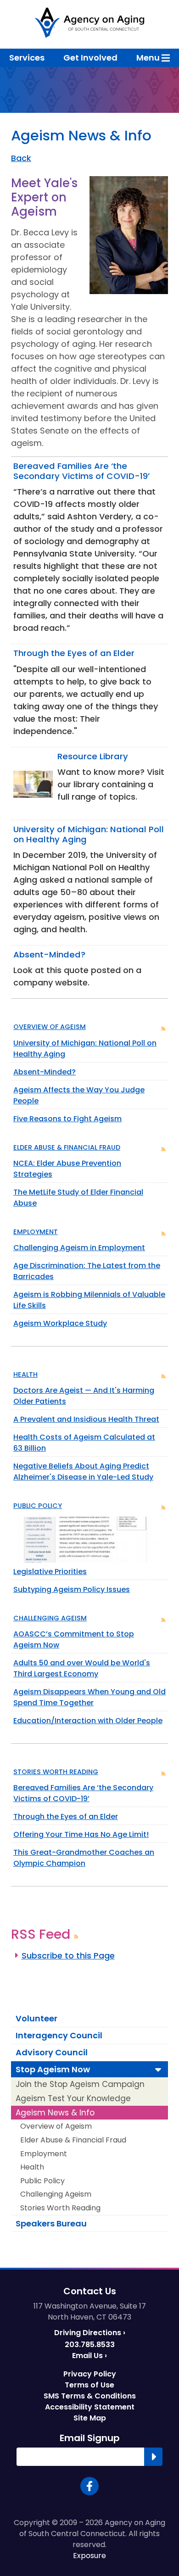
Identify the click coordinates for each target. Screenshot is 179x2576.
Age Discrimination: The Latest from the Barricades (87, 1272)
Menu (149, 58)
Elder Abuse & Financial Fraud (67, 1147)
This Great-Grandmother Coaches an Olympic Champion (84, 1859)
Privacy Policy (90, 2374)
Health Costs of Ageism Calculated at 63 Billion (84, 1444)
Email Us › (89, 2356)
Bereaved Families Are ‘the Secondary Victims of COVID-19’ (83, 1794)
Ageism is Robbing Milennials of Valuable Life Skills (89, 1301)
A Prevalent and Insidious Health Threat (86, 1421)
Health (25, 1374)
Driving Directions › (90, 2333)
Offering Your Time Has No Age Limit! (81, 1836)
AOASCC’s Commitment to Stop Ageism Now (74, 1639)
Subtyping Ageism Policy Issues (71, 1591)
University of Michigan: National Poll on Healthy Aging (85, 1049)
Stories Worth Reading (56, 1772)
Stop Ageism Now (53, 2069)
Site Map (90, 2418)
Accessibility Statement (90, 2407)
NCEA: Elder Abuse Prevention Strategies (67, 1170)
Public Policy (38, 1506)
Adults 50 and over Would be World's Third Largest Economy (81, 1670)
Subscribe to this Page (68, 1956)
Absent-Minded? (45, 1072)
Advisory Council (52, 2052)
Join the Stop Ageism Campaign (80, 2084)
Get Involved (90, 58)
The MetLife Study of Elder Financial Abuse (78, 1199)
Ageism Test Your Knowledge (73, 2098)
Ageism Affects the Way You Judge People (79, 1097)
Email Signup (90, 2438)
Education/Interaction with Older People (88, 1722)
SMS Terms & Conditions (90, 2396)
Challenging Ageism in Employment (79, 1248)
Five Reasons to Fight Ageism (67, 1120)
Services (27, 58)
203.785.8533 (90, 2345)
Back (21, 158)
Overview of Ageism (50, 1027)
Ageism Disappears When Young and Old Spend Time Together (89, 1699)
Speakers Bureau (51, 2223)
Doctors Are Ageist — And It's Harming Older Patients (84, 1397)
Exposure (89, 2556)
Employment (36, 1232)
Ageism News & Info (55, 2113)
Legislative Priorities (50, 1572)
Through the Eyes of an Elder (65, 1818)
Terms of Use (89, 2385)
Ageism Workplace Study (60, 1325)
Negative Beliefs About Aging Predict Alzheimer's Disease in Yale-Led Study (83, 1472)
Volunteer (36, 2018)
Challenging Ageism (50, 1618)
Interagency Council (59, 2035)
